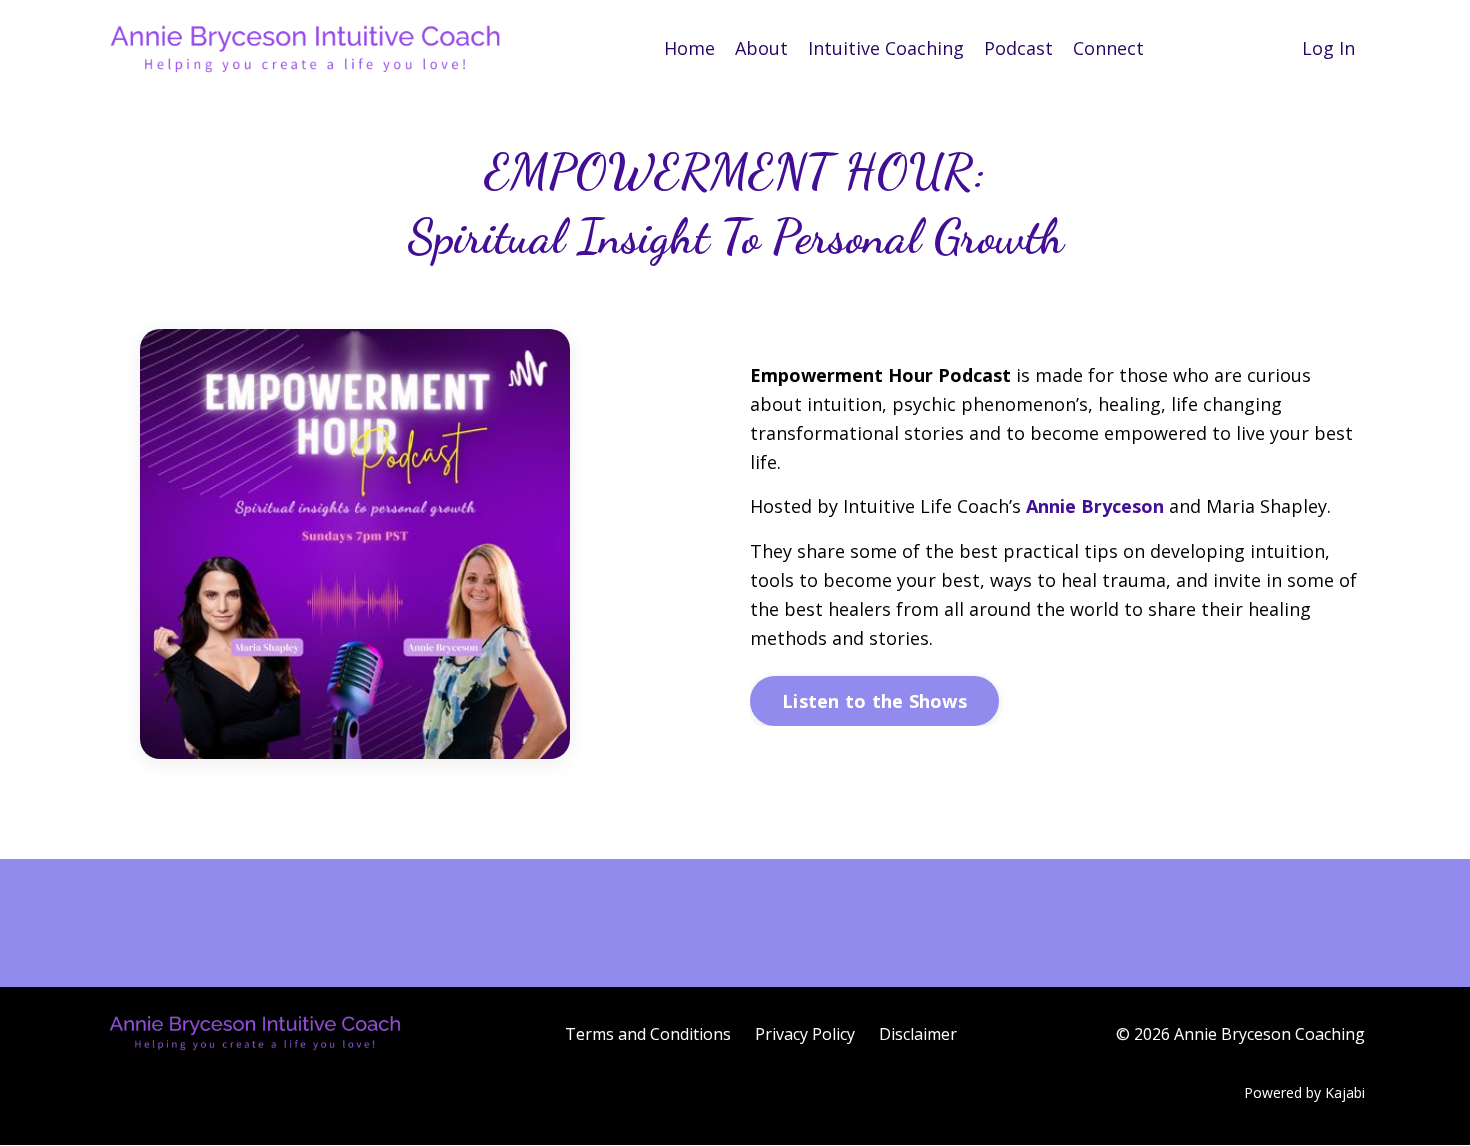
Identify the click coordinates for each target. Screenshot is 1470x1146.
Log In (1328, 48)
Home (689, 48)
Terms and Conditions (648, 1034)
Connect (1108, 48)
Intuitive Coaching (886, 48)
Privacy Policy (805, 1034)
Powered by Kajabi (1304, 1092)
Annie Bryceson (1095, 506)
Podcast (1018, 48)
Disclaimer (918, 1034)
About (761, 48)
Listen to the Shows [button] (874, 701)
